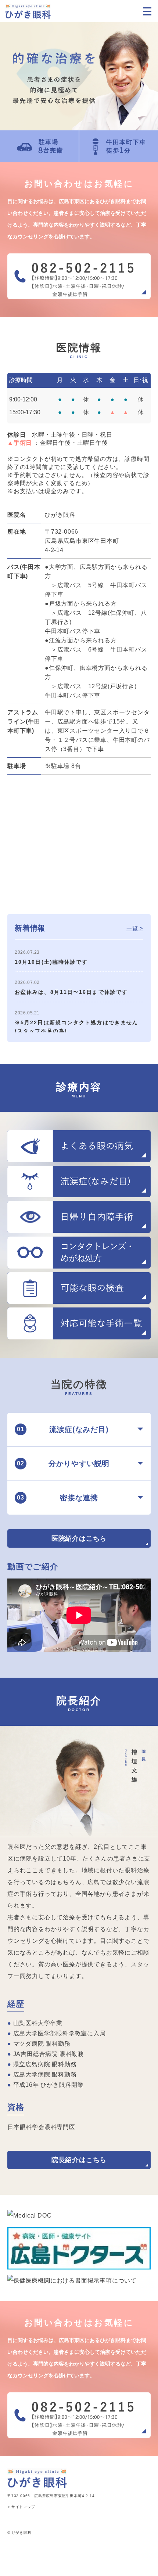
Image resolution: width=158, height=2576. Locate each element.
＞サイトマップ (21, 2507)
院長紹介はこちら (79, 2160)
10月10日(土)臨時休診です (51, 962)
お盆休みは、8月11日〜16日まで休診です (71, 992)
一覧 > (135, 928)
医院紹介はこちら (79, 1538)
